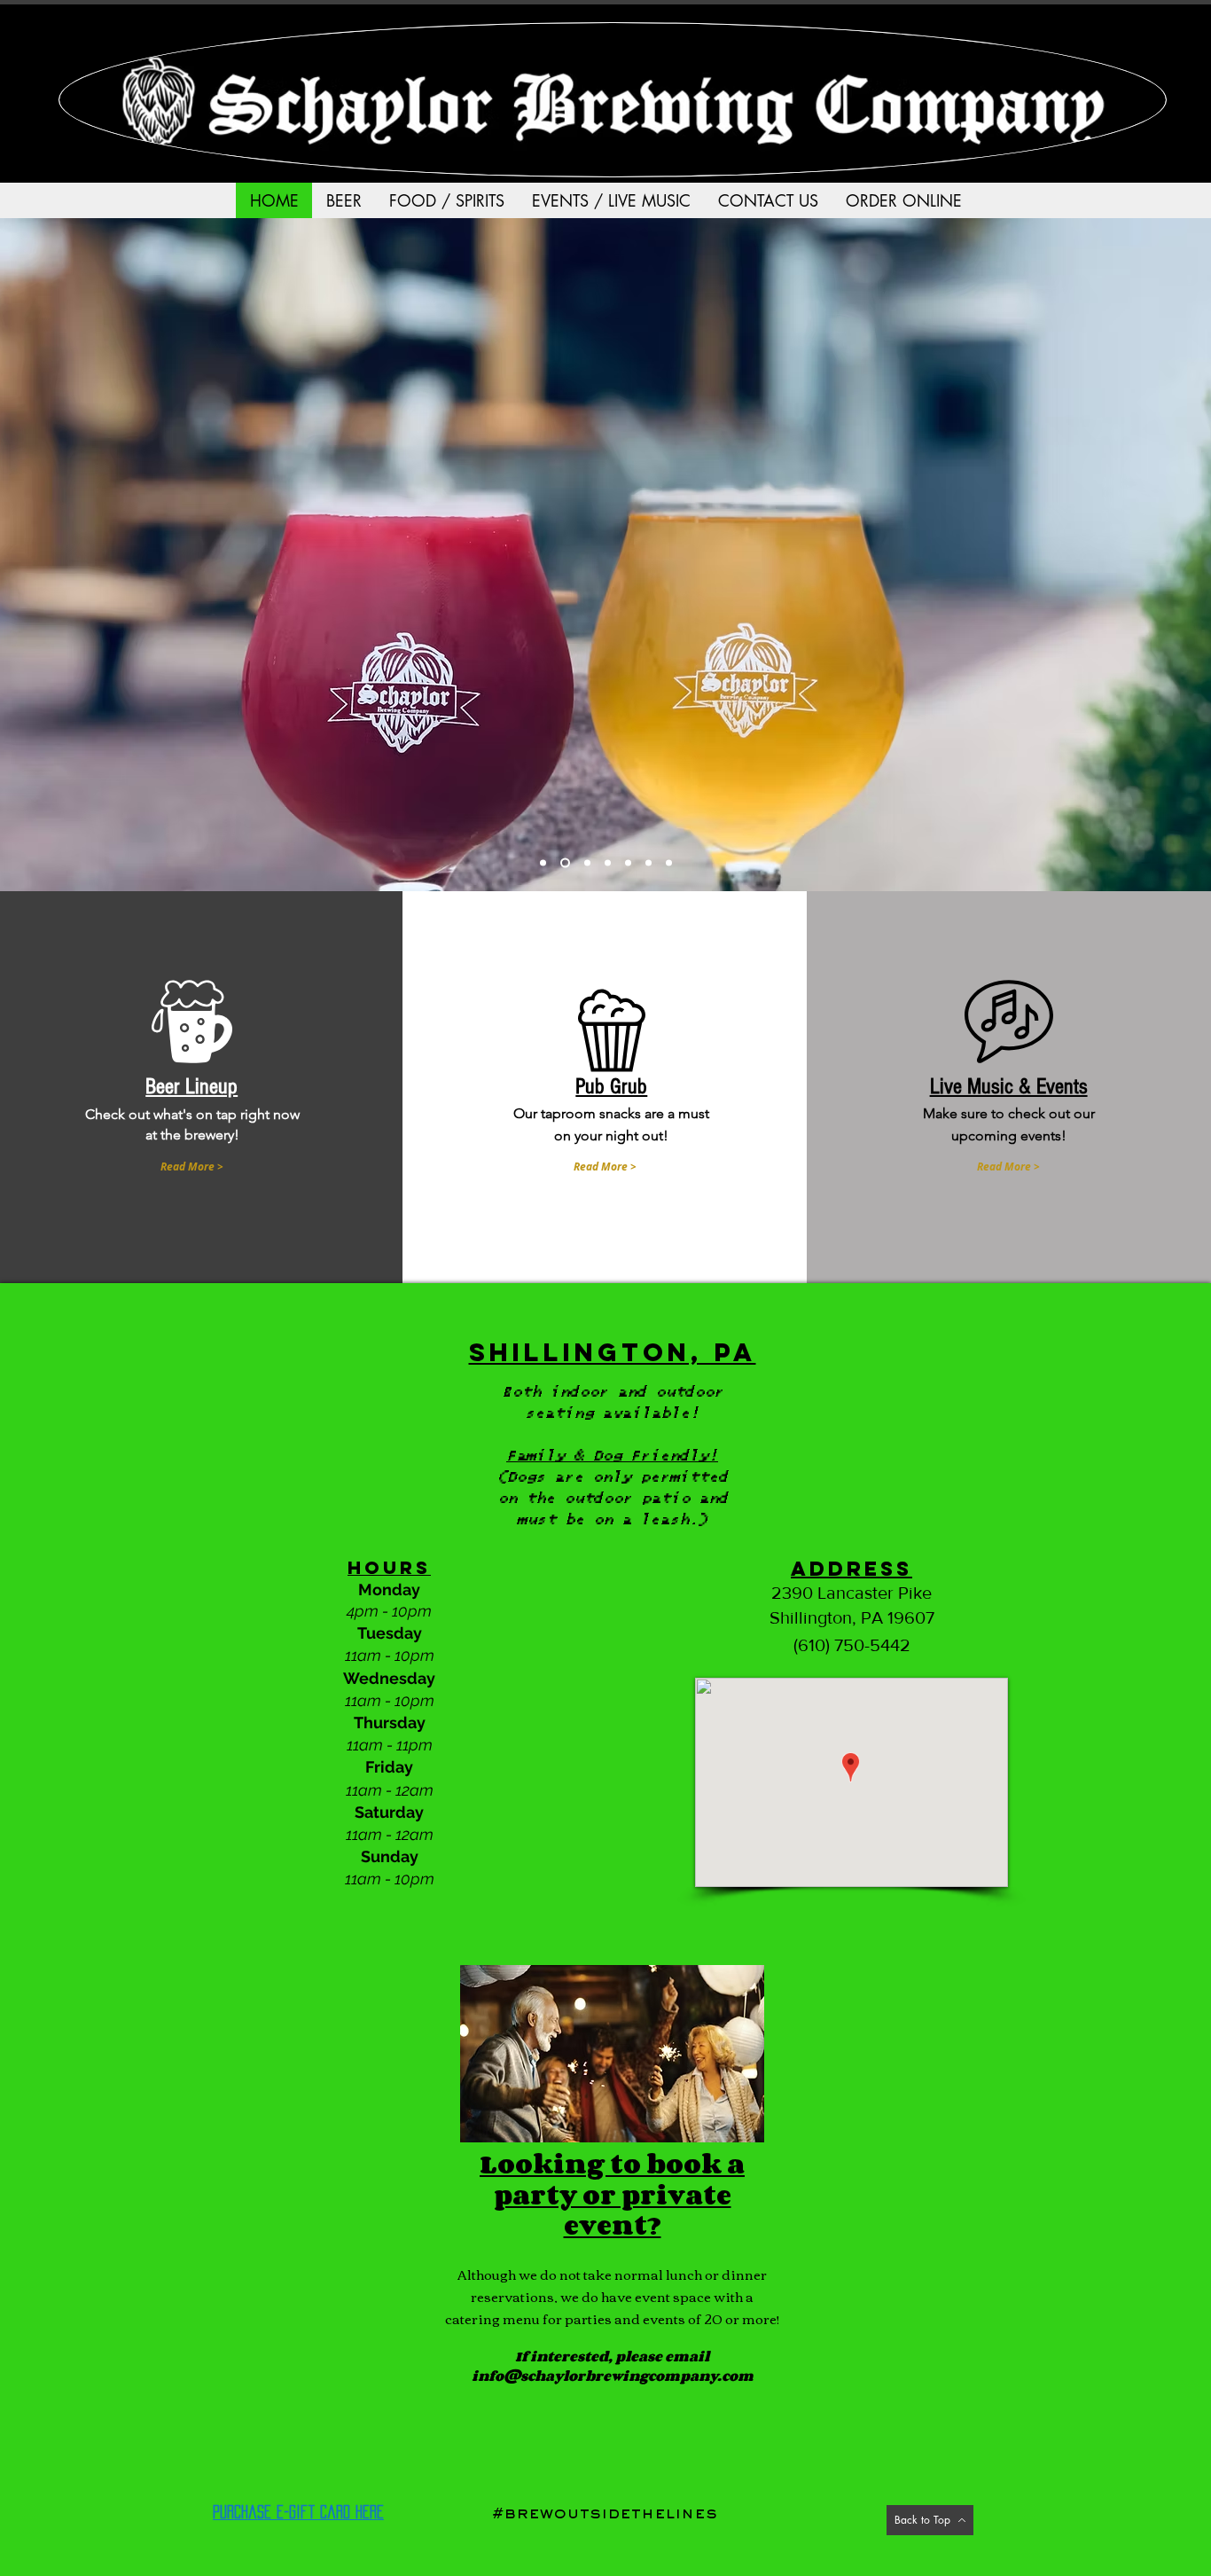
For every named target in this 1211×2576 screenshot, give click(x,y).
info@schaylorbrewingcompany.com (613, 2376)
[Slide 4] (543, 863)
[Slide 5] (587, 863)
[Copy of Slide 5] (608, 863)
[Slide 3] (565, 863)
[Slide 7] (669, 863)
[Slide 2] (628, 863)
